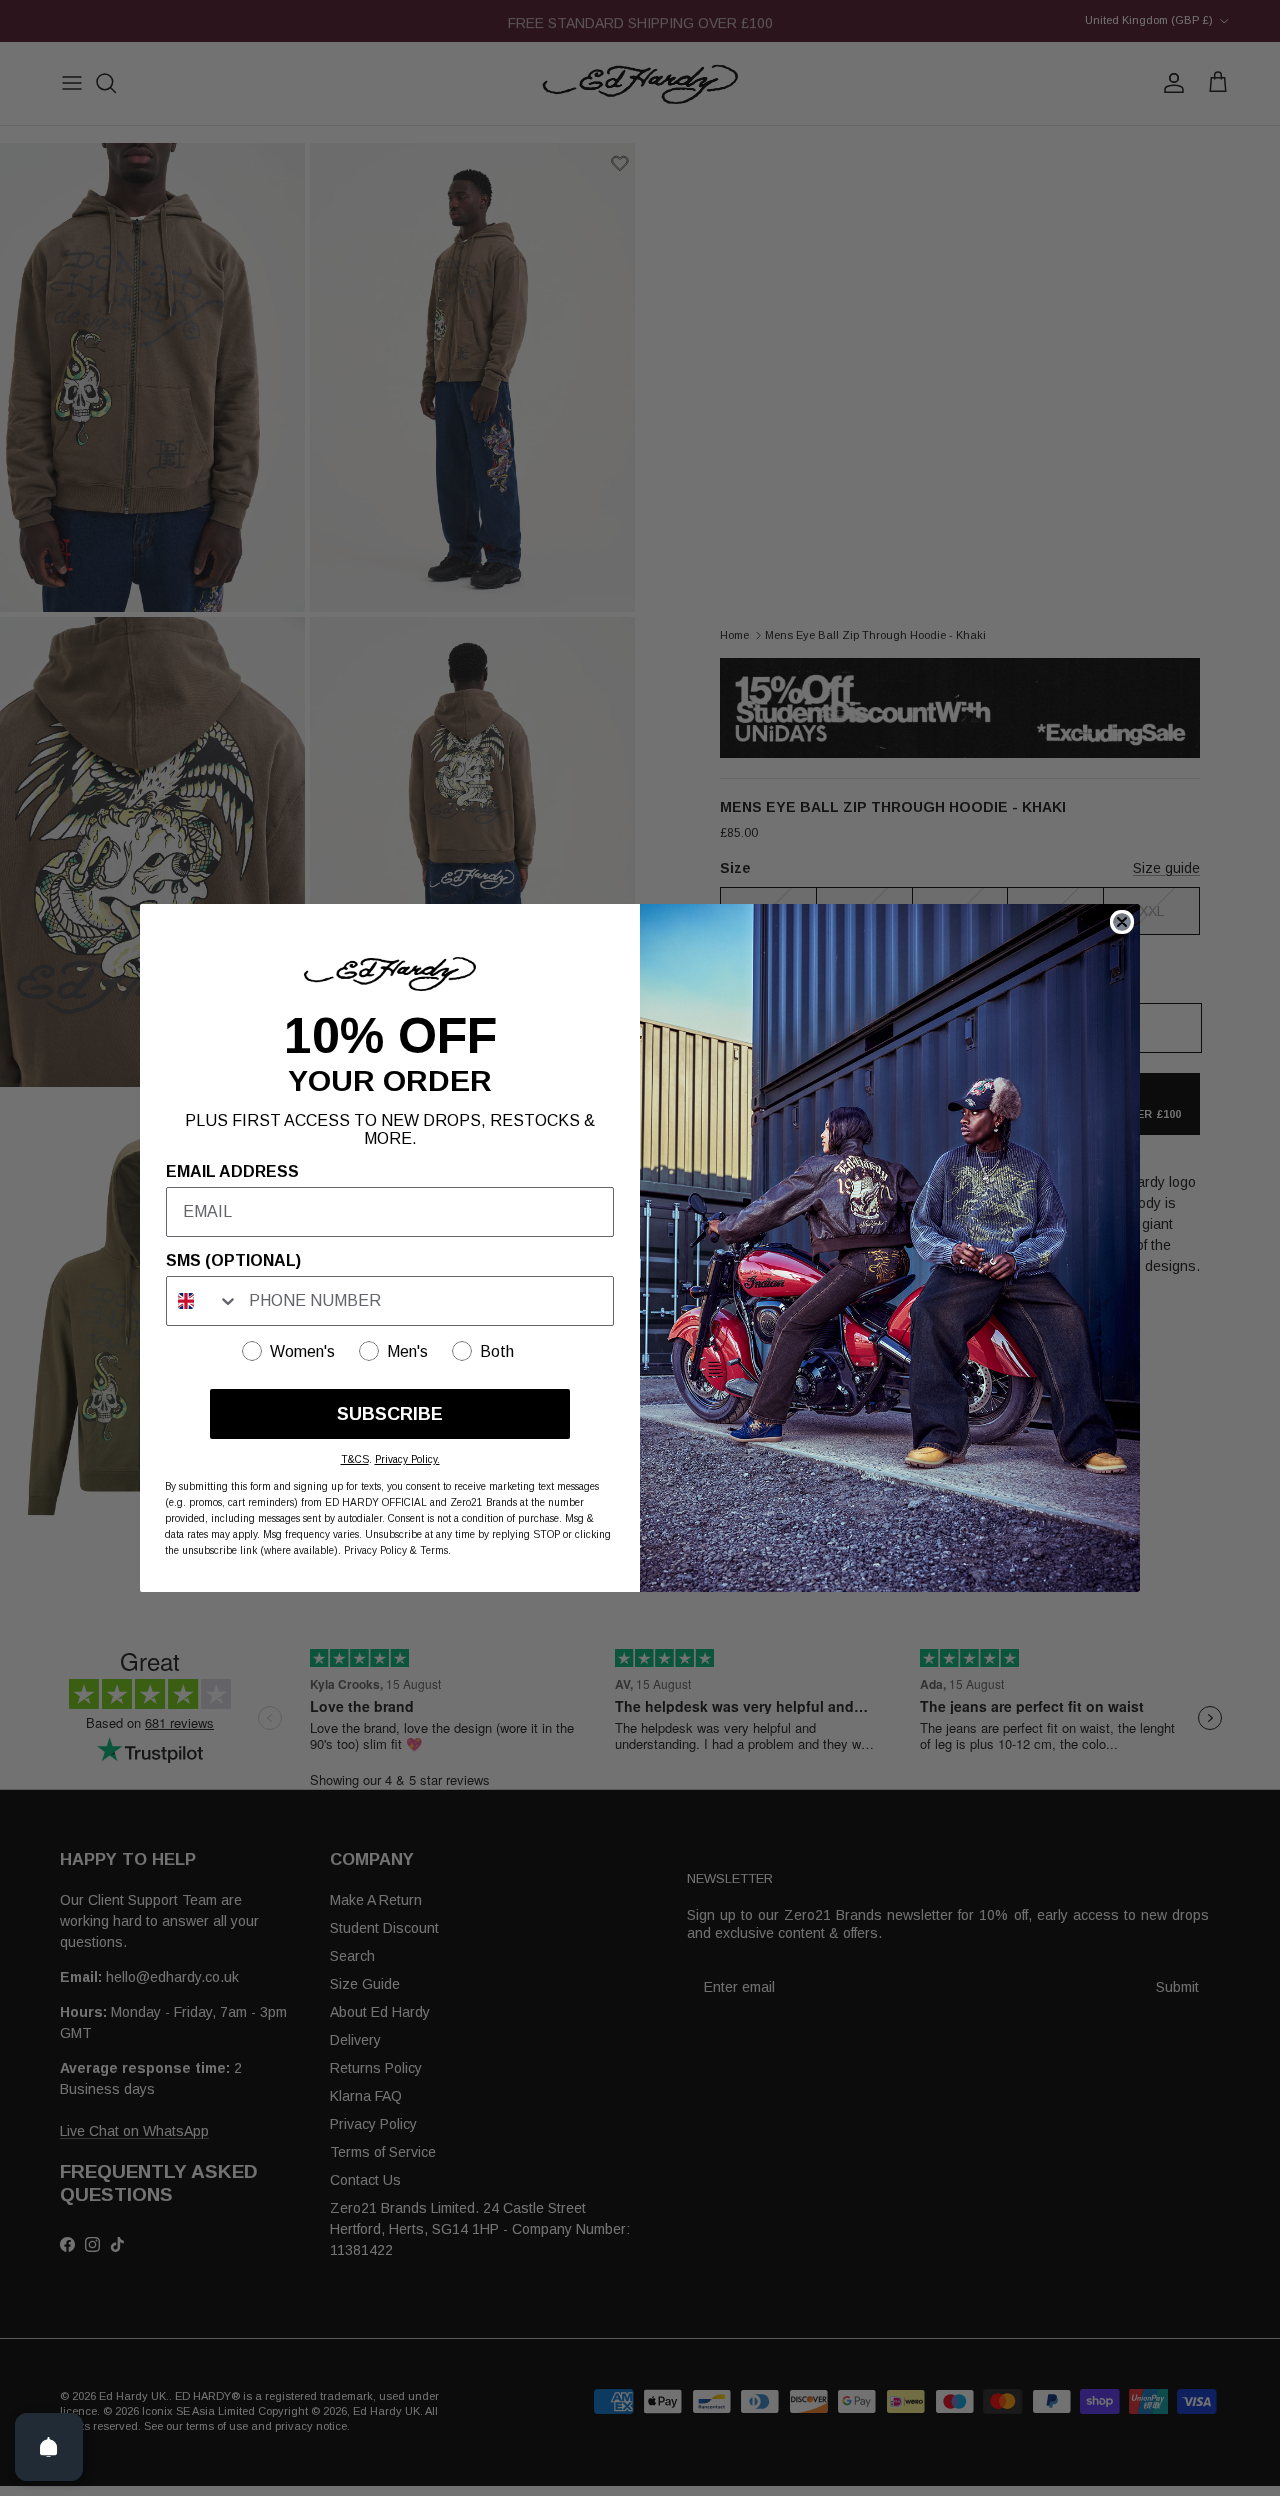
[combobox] (203, 1301)
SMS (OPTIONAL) (233, 1260)
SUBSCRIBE (390, 1414)
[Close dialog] (1122, 922)
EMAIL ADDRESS (232, 1171)
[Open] (49, 2447)
